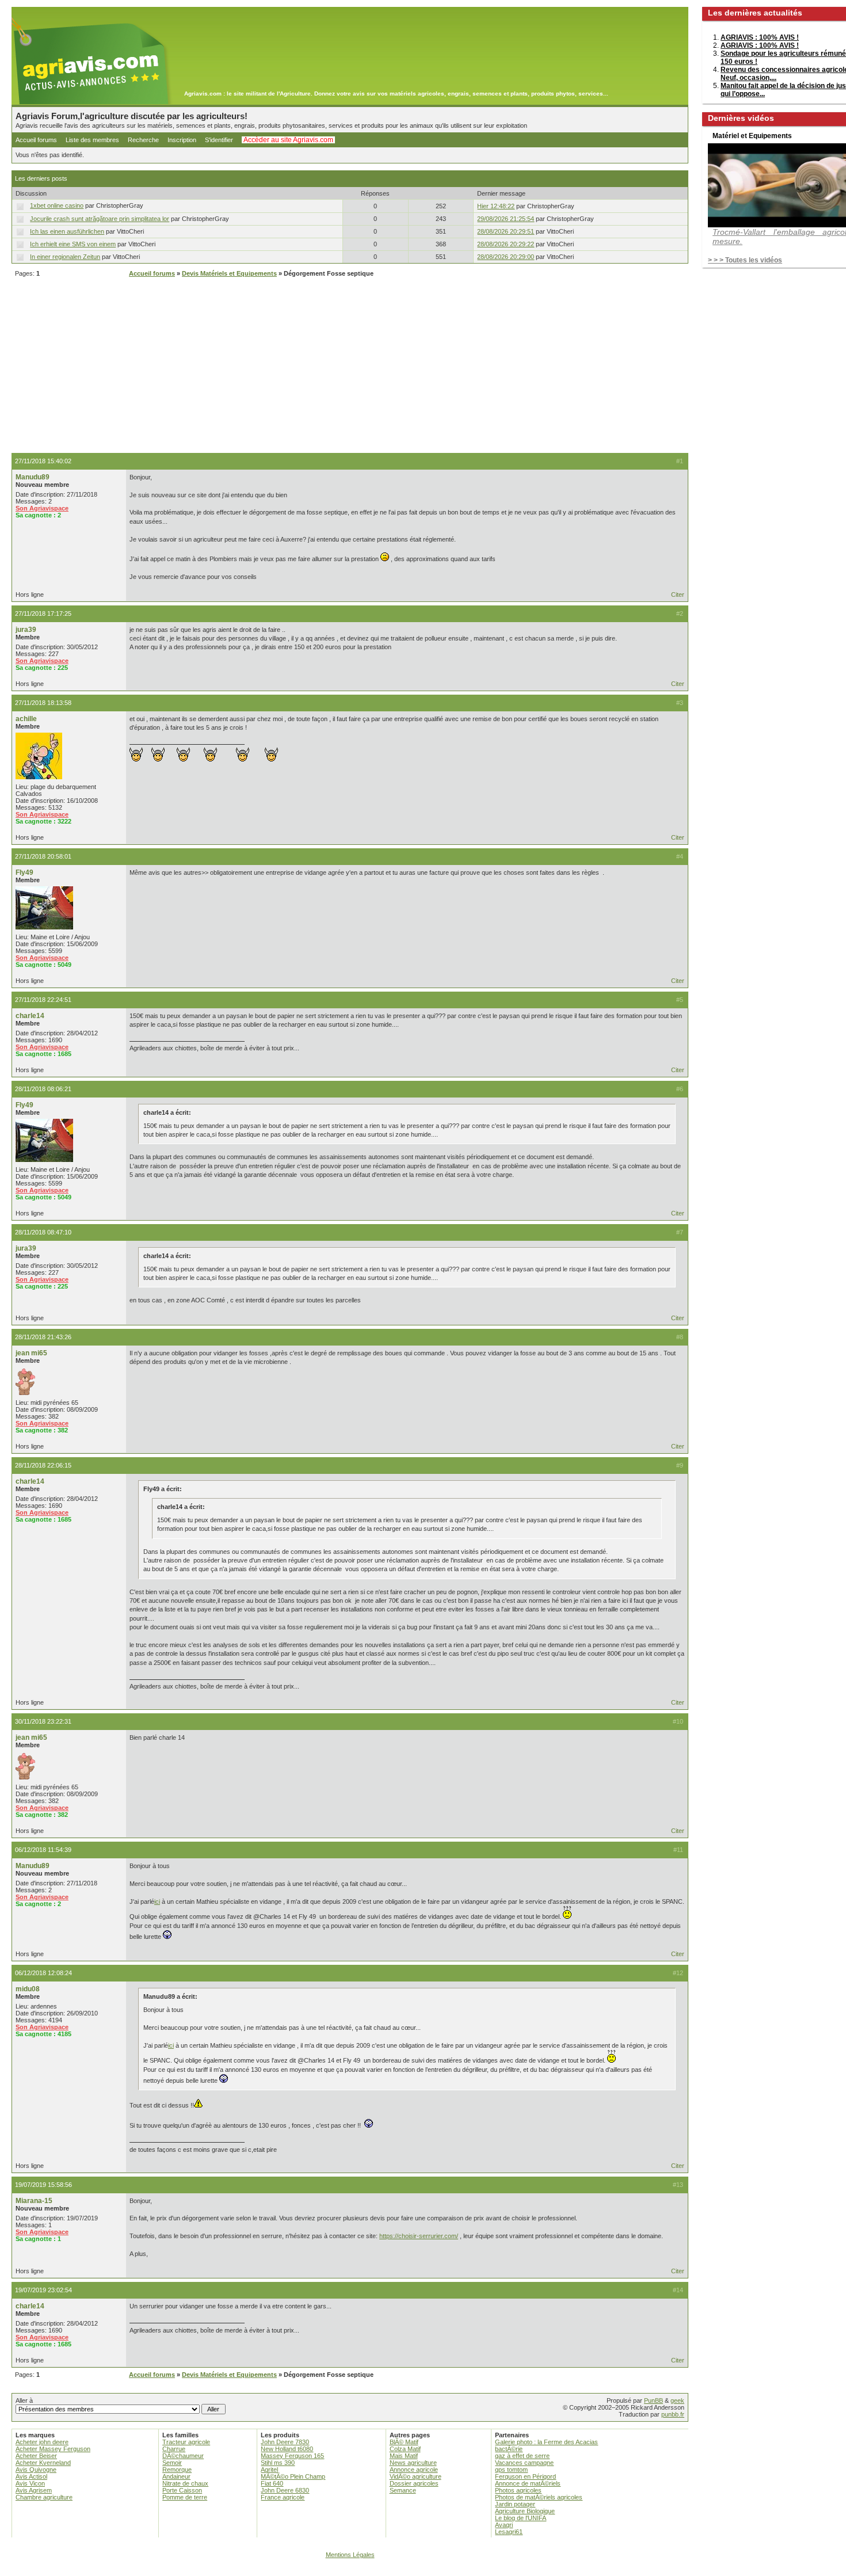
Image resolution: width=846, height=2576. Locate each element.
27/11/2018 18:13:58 (43, 703)
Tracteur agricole (186, 2442)
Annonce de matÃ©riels (528, 2483)
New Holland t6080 (287, 2449)
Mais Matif (404, 2456)
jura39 (26, 630)
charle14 (30, 1016)
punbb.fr (673, 2414)
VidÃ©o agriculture (416, 2476)
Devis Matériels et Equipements (229, 273)
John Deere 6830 (285, 2490)
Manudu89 (33, 477)
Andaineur (176, 2476)
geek (677, 2400)
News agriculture (413, 2463)
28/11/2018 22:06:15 (43, 1465)
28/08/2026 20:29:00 (506, 257)
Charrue (174, 2449)
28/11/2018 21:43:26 (43, 1337)
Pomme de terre (185, 2497)
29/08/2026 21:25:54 (506, 219)
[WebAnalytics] (423, 2571)
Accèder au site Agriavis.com (288, 140)
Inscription (182, 140)
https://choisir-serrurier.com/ (419, 2236)
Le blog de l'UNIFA (521, 2518)
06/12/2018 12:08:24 (43, 1973)
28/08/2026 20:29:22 (506, 244)
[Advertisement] (350, 367)
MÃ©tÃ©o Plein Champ (293, 2476)
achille (26, 719)
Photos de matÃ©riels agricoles (539, 2497)
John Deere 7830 (285, 2442)
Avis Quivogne (36, 2470)
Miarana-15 (34, 2201)
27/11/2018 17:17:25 (43, 613)
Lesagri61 (509, 2532)
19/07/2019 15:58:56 (43, 2185)
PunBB (653, 2400)
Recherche (143, 140)
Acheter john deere (42, 2442)
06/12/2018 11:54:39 (43, 1850)
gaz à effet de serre (522, 2456)
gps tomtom (511, 2470)
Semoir (172, 2463)
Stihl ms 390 (278, 2463)
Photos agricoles (518, 2490)
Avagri (504, 2525)
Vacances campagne (524, 2463)
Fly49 (24, 872)
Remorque (177, 2470)
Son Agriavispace (42, 508)
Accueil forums (36, 140)
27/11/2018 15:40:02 (43, 461)
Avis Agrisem (34, 2490)
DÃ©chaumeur (183, 2456)
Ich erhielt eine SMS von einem (73, 244)
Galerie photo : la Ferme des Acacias (546, 2442)
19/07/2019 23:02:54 (43, 2290)
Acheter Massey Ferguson (53, 2449)
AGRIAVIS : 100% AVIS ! (760, 37)
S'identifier (219, 140)
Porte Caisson (182, 2490)
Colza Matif (405, 2449)
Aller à (24, 2400)
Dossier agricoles (414, 2483)
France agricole (283, 2497)
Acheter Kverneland (43, 2463)
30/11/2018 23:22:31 (43, 1721)
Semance (403, 2490)
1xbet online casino (57, 205)
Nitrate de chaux (185, 2483)
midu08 (28, 1989)
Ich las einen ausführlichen (67, 231)
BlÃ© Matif (404, 2442)
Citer (678, 595)
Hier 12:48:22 (496, 206)
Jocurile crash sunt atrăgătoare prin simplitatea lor (100, 219)
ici (157, 1901)
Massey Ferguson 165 (292, 2456)
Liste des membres (92, 140)
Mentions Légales (350, 2555)
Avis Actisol (31, 2476)
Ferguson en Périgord (525, 2476)
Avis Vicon (30, 2483)
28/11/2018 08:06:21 (43, 1089)
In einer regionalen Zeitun (65, 257)
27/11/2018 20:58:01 (43, 856)
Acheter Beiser (36, 2456)
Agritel (269, 2470)
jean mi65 (31, 1353)
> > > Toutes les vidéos (745, 260)
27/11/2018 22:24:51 (43, 1000)
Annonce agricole (414, 2470)
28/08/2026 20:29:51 (506, 231)
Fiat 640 (272, 2483)
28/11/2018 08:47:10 (43, 1232)
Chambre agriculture (44, 2497)
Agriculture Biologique (525, 2511)
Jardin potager (515, 2504)
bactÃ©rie (509, 2449)
